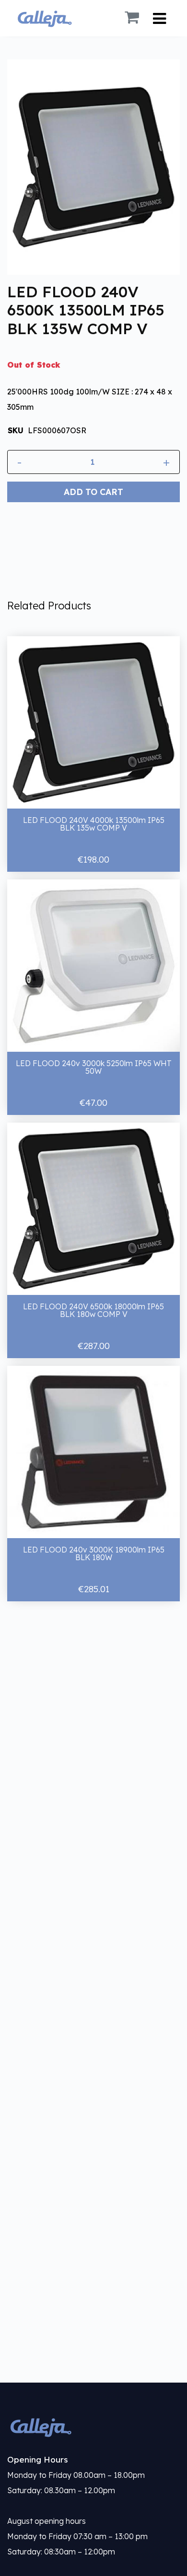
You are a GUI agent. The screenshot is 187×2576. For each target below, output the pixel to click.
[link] (93, 2427)
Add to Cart (93, 492)
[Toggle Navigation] (159, 18)
